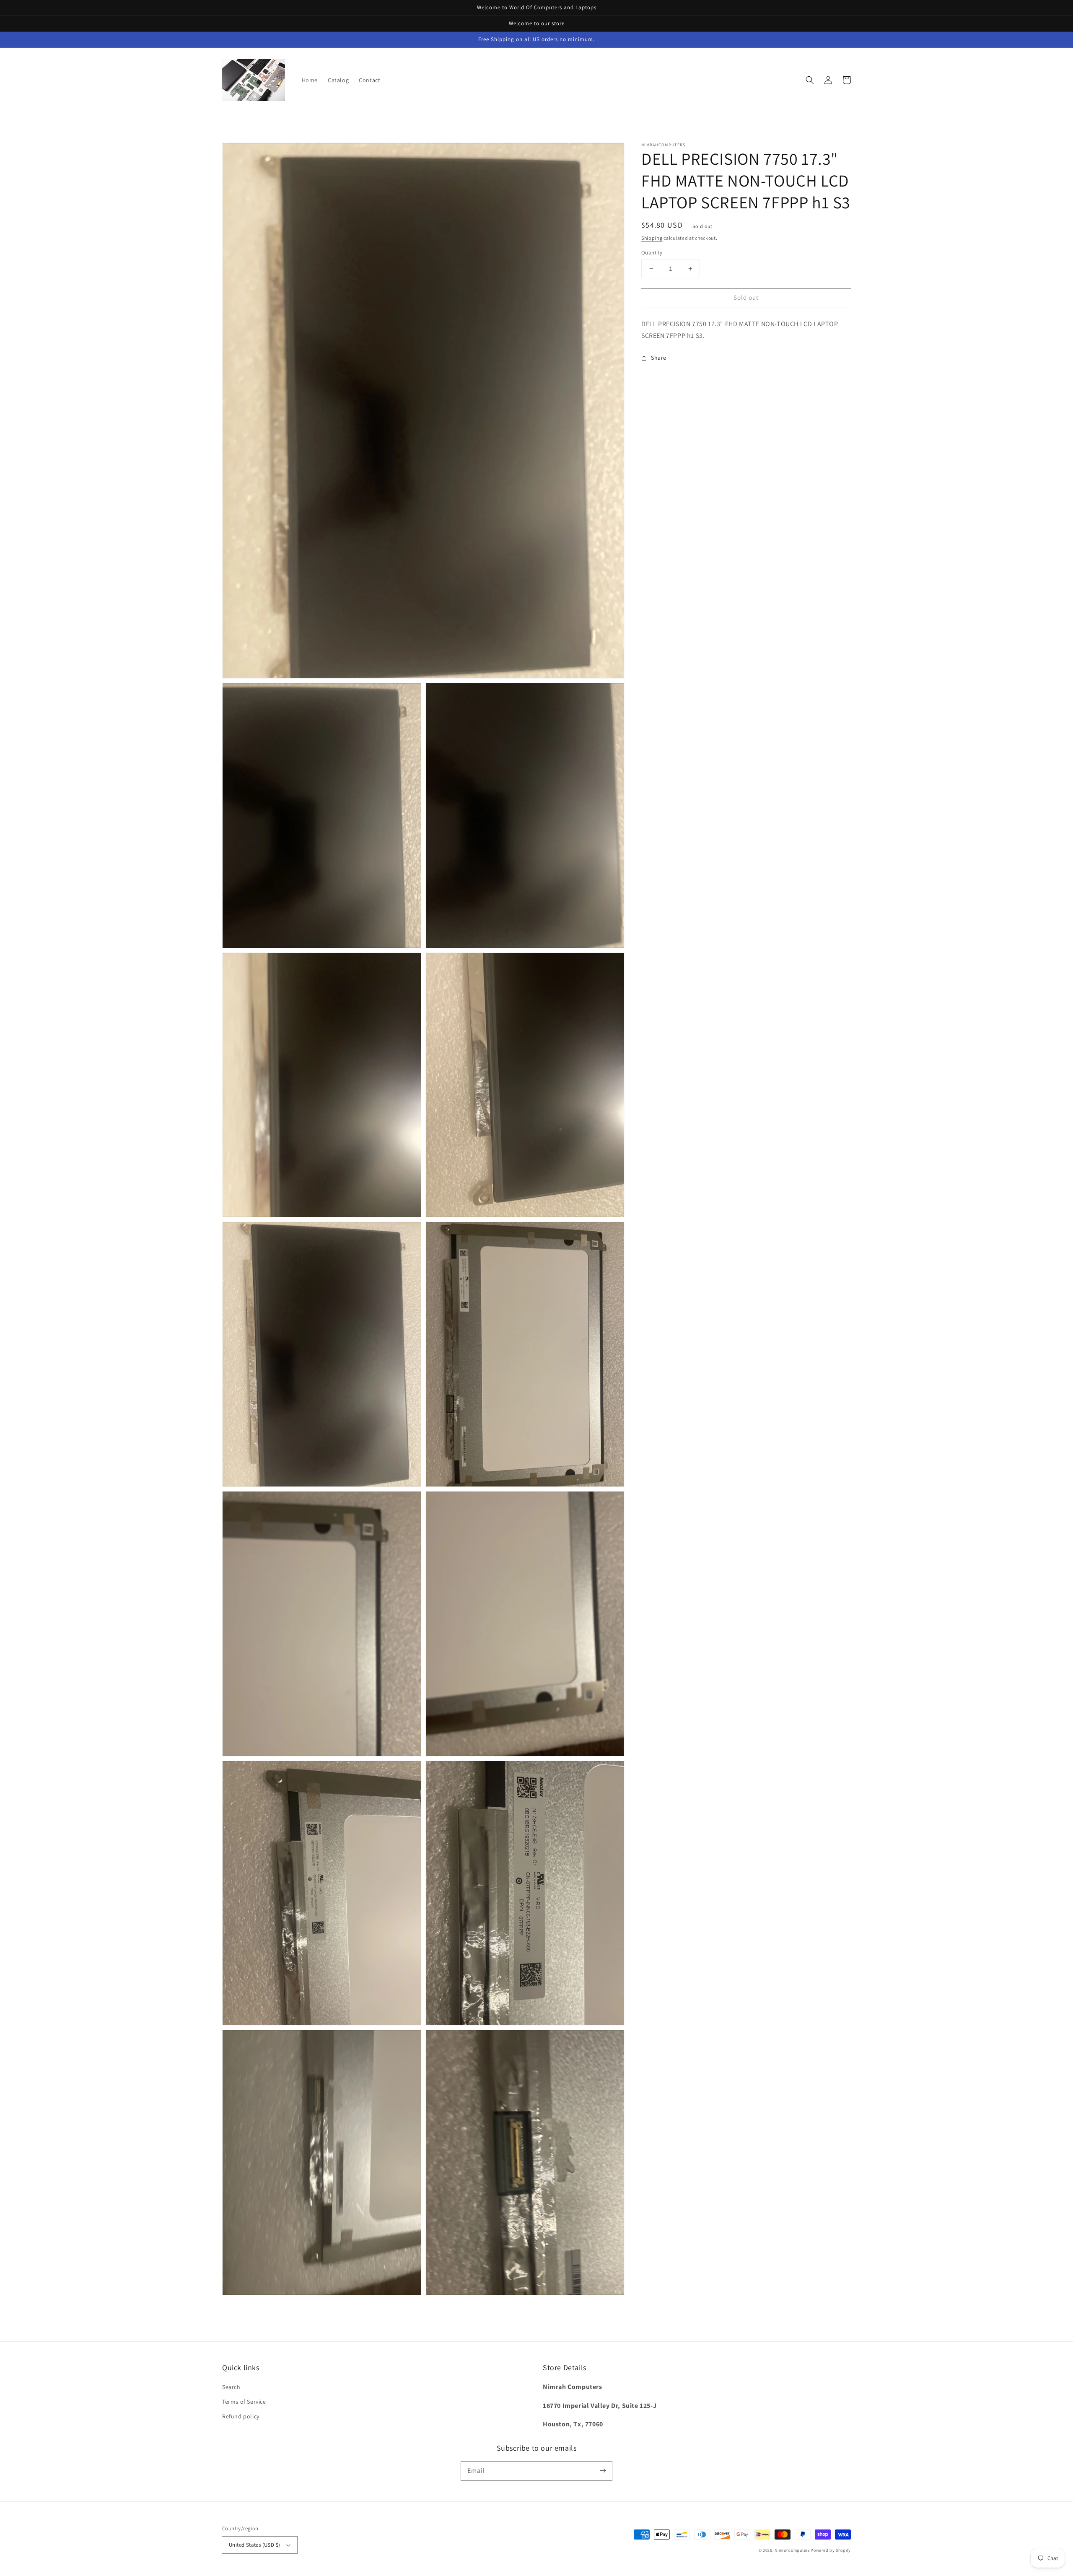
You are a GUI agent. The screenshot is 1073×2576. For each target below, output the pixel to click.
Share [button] (659, 358)
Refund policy (241, 2416)
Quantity (652, 253)
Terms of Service (244, 2402)
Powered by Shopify (831, 2550)
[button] (810, 80)
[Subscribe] (603, 2471)
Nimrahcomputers (792, 2550)
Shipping (652, 238)
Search (231, 2387)
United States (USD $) (254, 2545)
